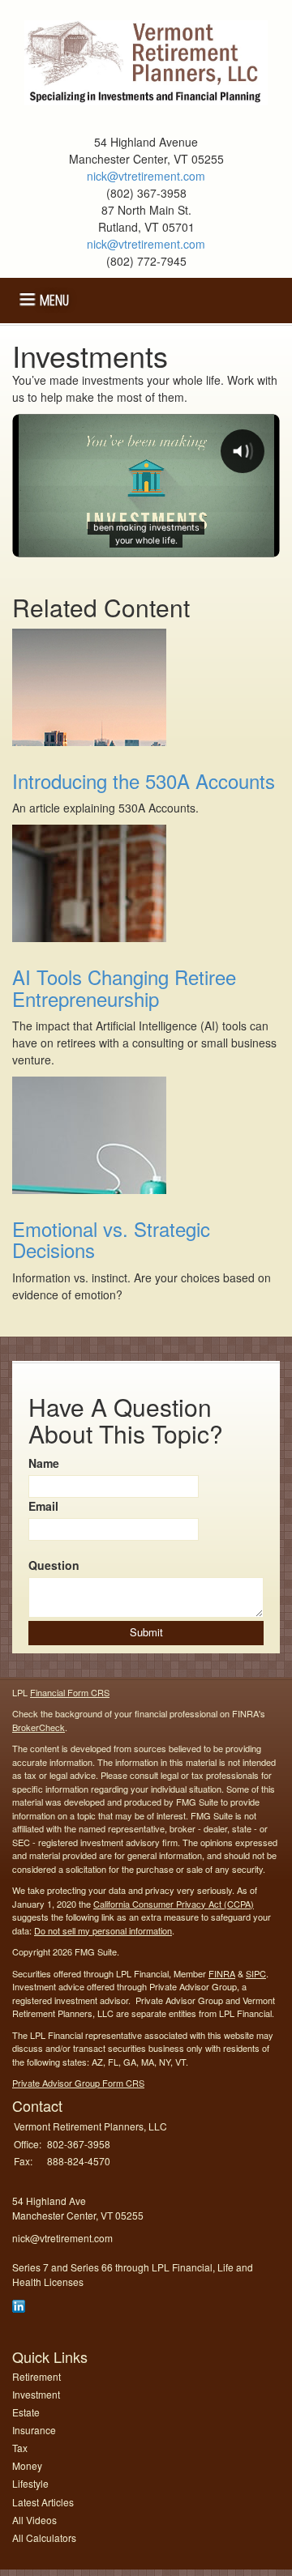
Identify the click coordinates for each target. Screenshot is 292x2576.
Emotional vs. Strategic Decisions (111, 1239)
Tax (20, 2448)
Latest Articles (43, 2502)
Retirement (36, 2376)
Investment (36, 2394)
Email (43, 1506)
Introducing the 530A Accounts (144, 780)
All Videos (34, 2520)
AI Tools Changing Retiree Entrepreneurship (124, 987)
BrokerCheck (39, 1727)
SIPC (256, 1973)
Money (27, 2465)
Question (54, 1565)
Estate (26, 2412)
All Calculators (44, 2538)
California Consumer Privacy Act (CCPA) (174, 1904)
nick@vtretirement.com (146, 176)
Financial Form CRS (70, 1692)
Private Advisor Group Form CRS (78, 2083)
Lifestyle (30, 2483)
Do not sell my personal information (103, 1930)
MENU (54, 298)
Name (44, 1463)
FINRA (222, 1973)
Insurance (34, 2430)
